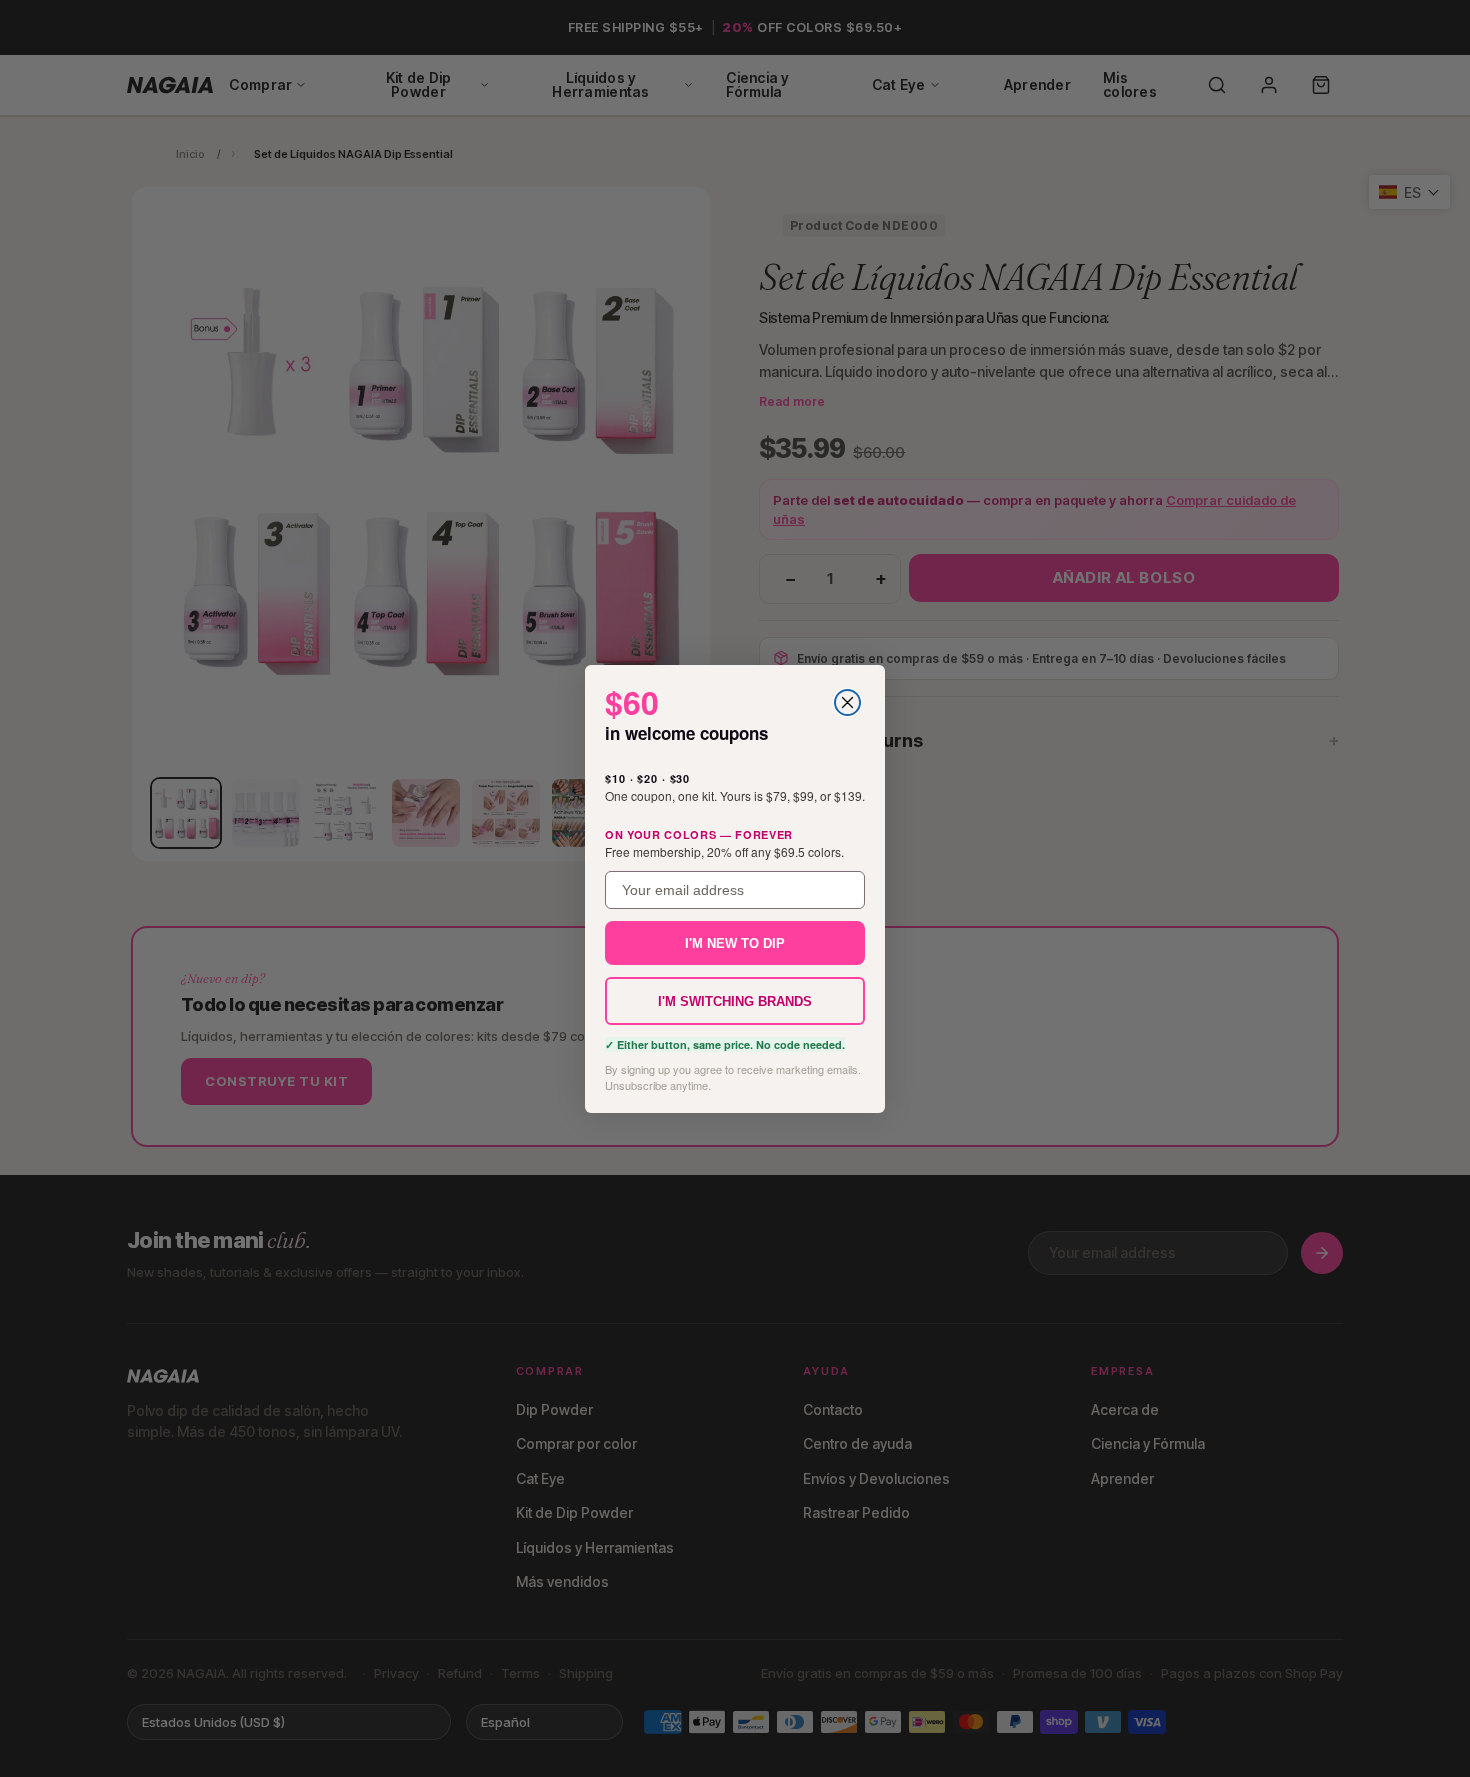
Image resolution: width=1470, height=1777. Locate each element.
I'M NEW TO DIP (735, 942)
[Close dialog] (847, 702)
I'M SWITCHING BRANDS (735, 1000)
